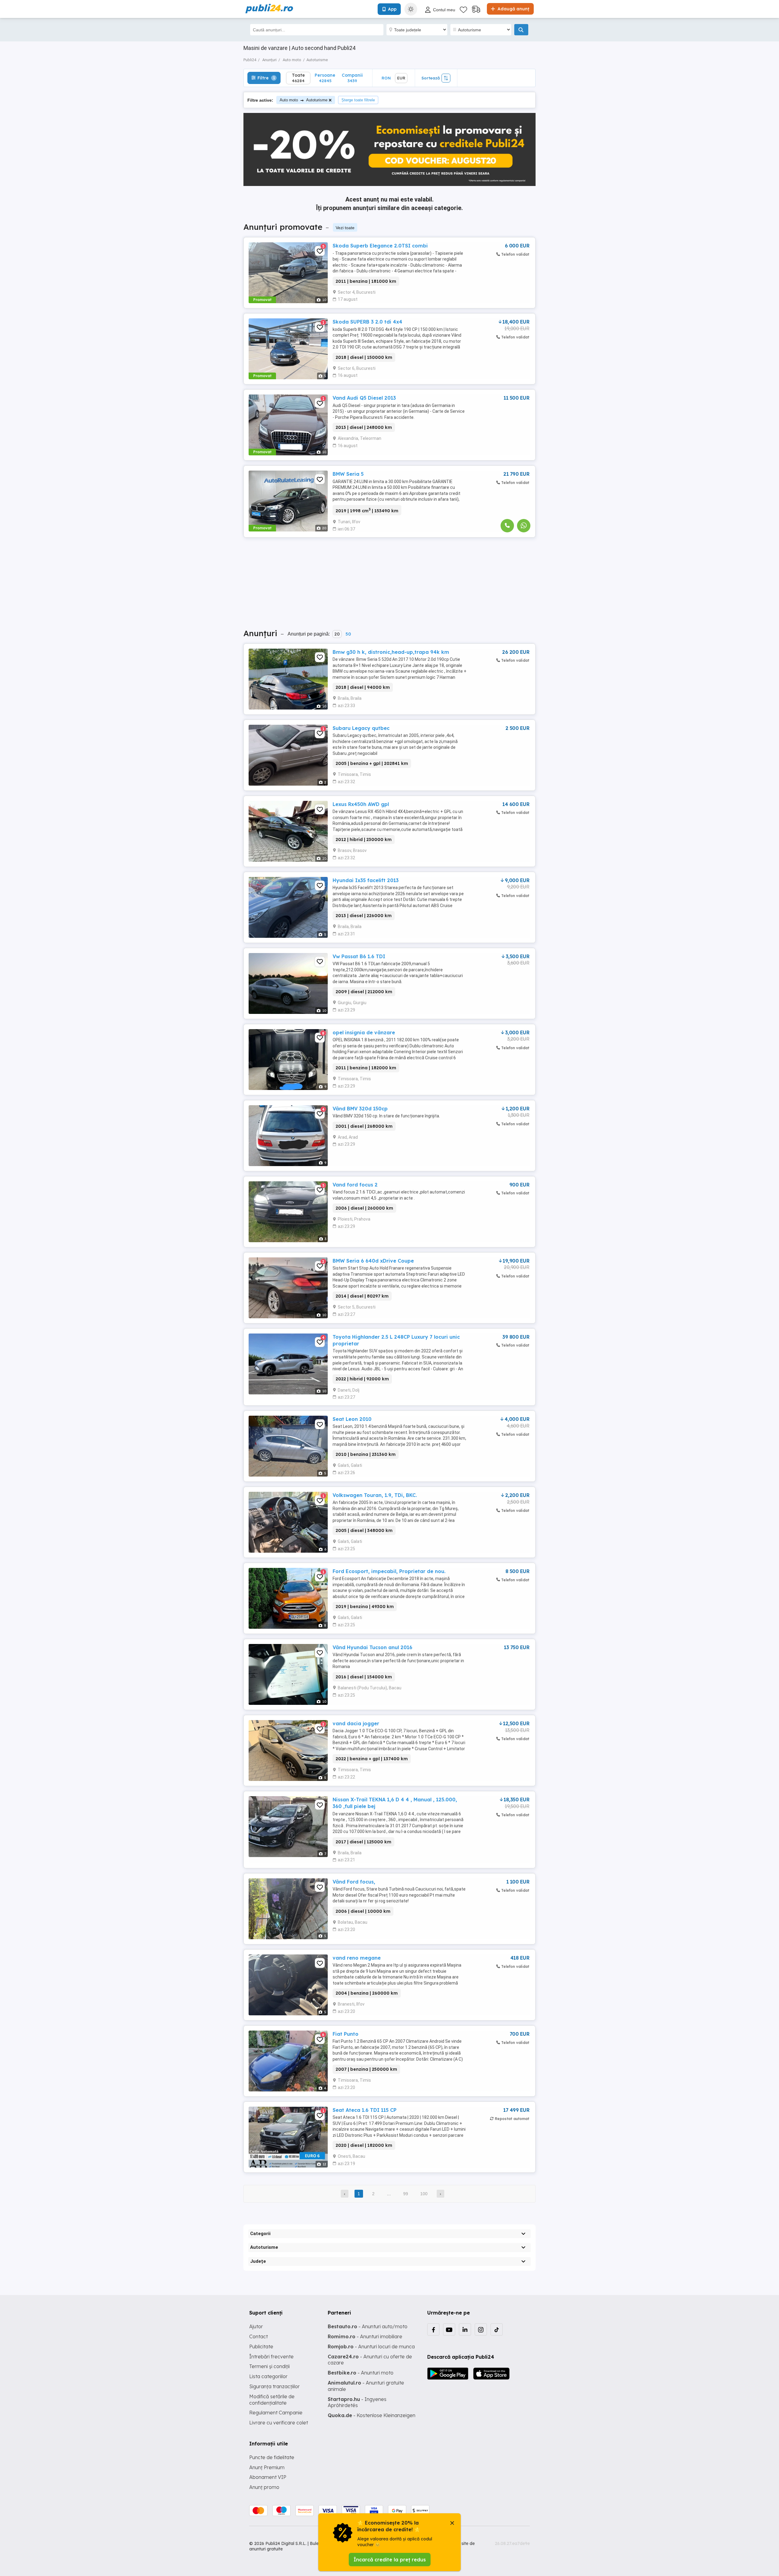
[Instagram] (481, 2329)
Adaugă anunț (513, 9)
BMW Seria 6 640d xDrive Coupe (373, 1261)
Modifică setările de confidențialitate (272, 2400)
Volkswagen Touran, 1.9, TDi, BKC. (375, 1495)
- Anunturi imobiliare (365, 2336)
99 (406, 2194)
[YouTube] (449, 2329)
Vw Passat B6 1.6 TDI (359, 956)
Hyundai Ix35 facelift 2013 (366, 880)
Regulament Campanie (276, 2413)
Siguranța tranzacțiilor (274, 2386)
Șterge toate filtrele (358, 100)
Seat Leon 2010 (352, 1419)
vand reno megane (357, 1958)
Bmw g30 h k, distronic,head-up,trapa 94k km (391, 652)
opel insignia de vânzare (364, 1032)
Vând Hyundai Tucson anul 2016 (372, 1647)
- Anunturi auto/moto (368, 2326)
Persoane (325, 78)
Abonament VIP (268, 2477)
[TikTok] (497, 2329)
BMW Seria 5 (348, 474)
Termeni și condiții (269, 2366)
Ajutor (256, 2326)
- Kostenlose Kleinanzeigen (372, 2415)
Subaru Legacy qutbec (361, 728)
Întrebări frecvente (271, 2357)
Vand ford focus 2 (355, 1185)
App (392, 9)
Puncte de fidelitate (272, 2457)
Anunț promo (264, 2487)
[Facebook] (433, 2329)
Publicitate (261, 2346)
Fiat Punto (346, 2034)
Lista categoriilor (268, 2376)
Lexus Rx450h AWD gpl (361, 804)
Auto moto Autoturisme (304, 100)
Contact (259, 2336)
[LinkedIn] (465, 2329)
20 (337, 634)
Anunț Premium (267, 2467)
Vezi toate (345, 228)
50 (348, 634)
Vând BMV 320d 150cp (360, 1109)
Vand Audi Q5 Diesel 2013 (364, 398)
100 (424, 2194)
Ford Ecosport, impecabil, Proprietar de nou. (389, 1571)
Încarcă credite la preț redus (390, 2560)
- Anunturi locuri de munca (371, 2346)
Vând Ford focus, (354, 1882)
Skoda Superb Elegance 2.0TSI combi (380, 246)
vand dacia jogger (356, 1723)
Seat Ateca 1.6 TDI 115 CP (365, 2110)
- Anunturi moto (361, 2373)
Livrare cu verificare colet (279, 2423)
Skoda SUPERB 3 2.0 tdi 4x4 (367, 322)
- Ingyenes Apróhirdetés (357, 2402)
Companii (352, 78)
